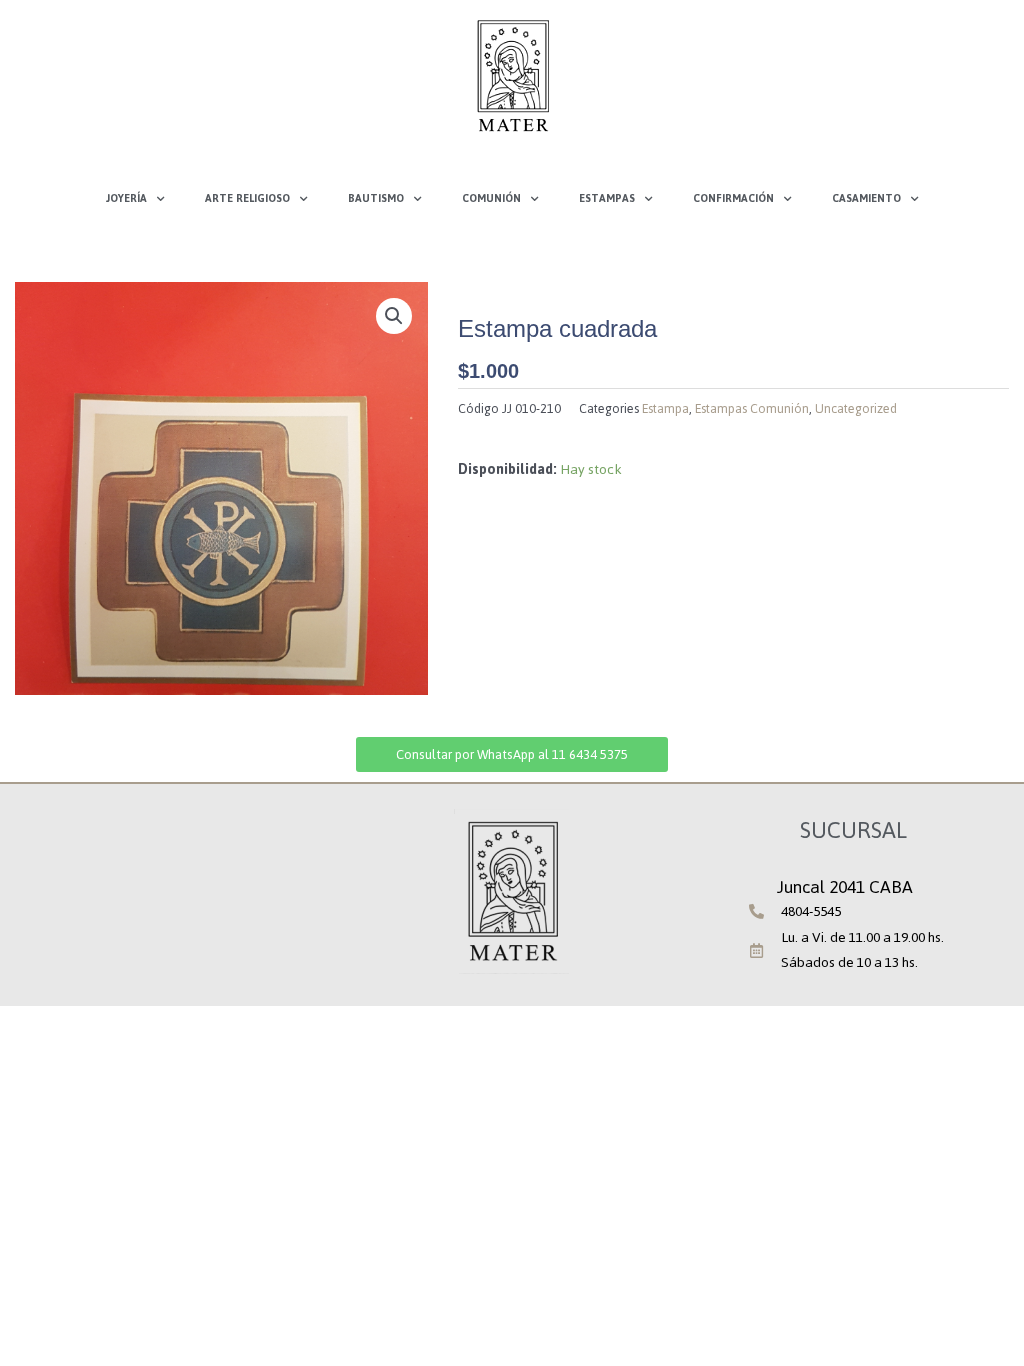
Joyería (126, 198)
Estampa (665, 408)
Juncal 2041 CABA (845, 887)
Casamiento (866, 198)
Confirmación (733, 198)
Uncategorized (856, 408)
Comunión (491, 198)
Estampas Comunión (752, 408)
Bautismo (376, 198)
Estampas (607, 198)
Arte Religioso (247, 198)
